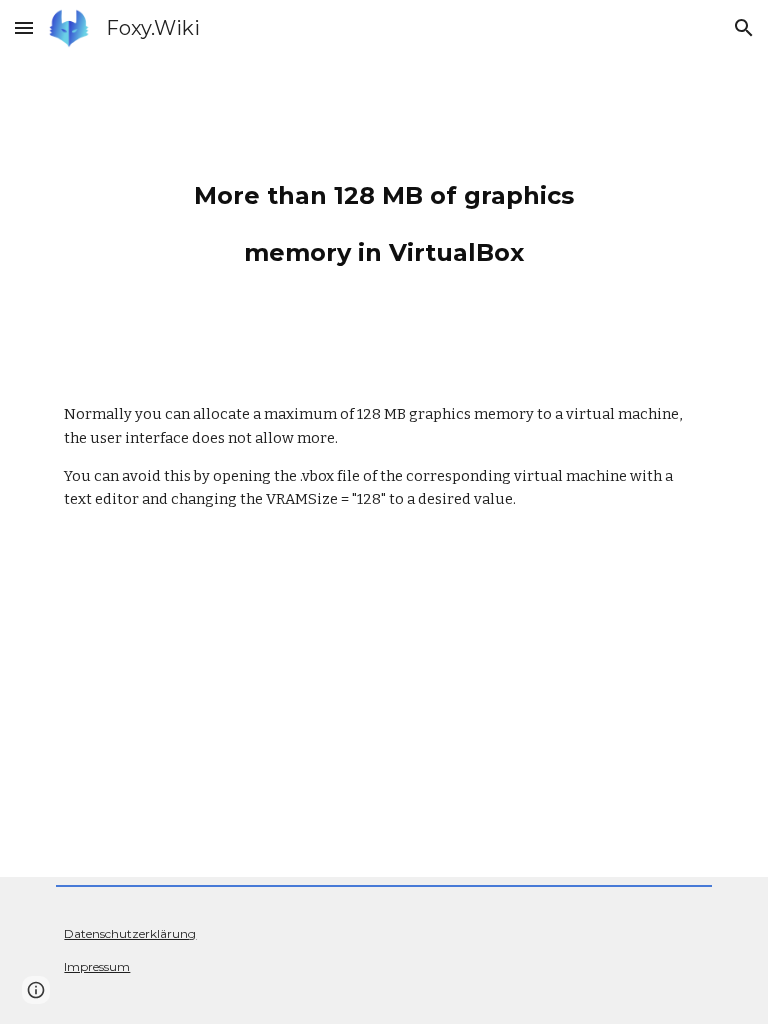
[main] (383, 213)
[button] (24, 27)
